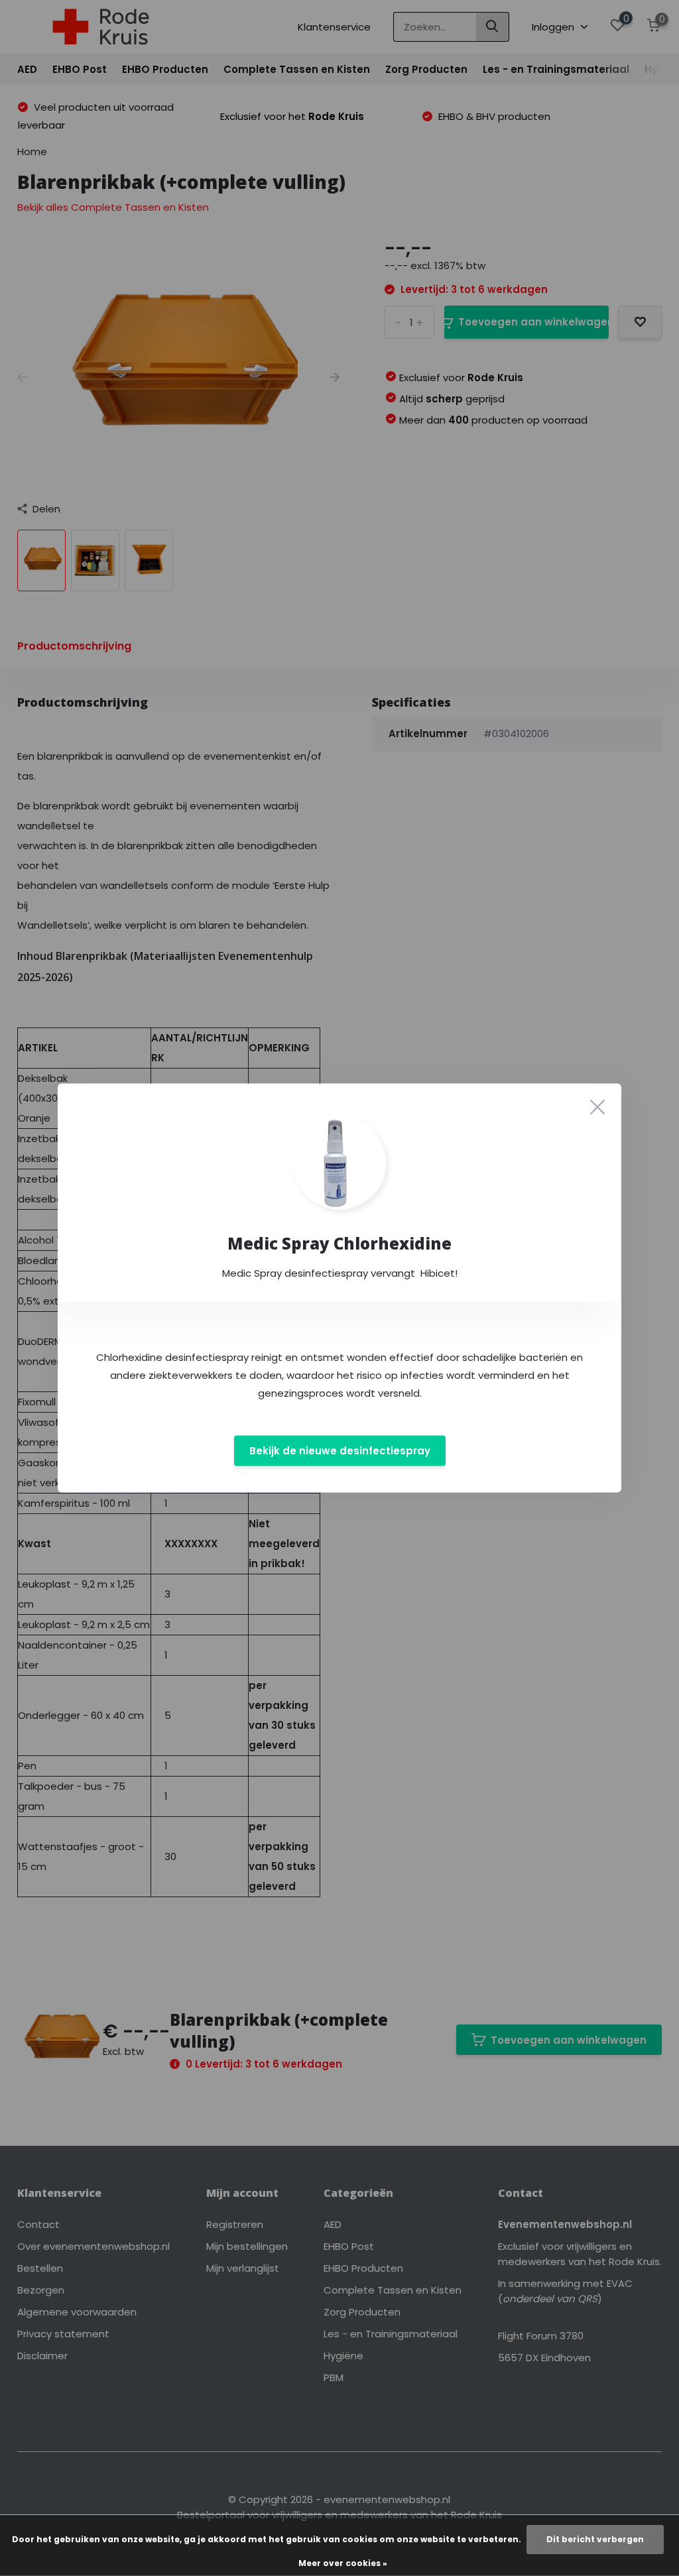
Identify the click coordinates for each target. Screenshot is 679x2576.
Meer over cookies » (343, 2563)
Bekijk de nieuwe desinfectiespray (340, 1451)
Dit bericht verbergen (595, 2539)
